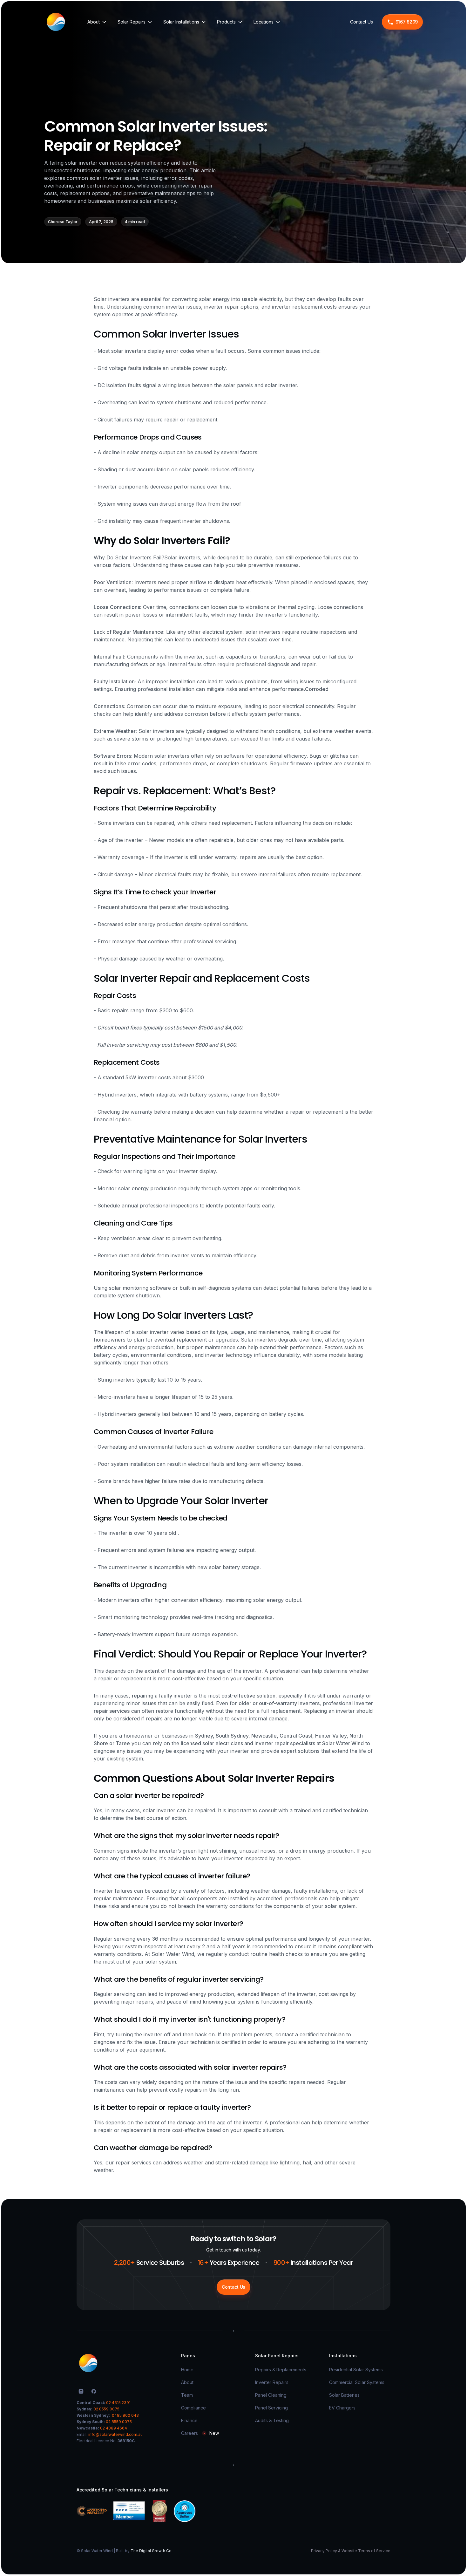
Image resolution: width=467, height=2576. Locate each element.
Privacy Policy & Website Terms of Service (351, 2551)
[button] (97, 22)
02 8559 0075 (106, 2409)
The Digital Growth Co (151, 2551)
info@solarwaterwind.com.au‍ (115, 2434)
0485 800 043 (125, 2415)
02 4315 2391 (118, 2403)
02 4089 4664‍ (114, 2428)
